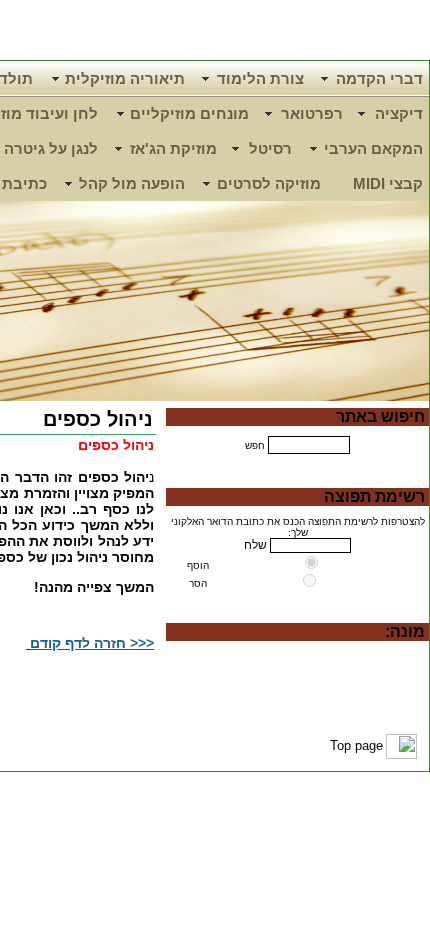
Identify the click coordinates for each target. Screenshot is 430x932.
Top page (356, 745)
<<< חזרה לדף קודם (92, 643)
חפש (255, 445)
